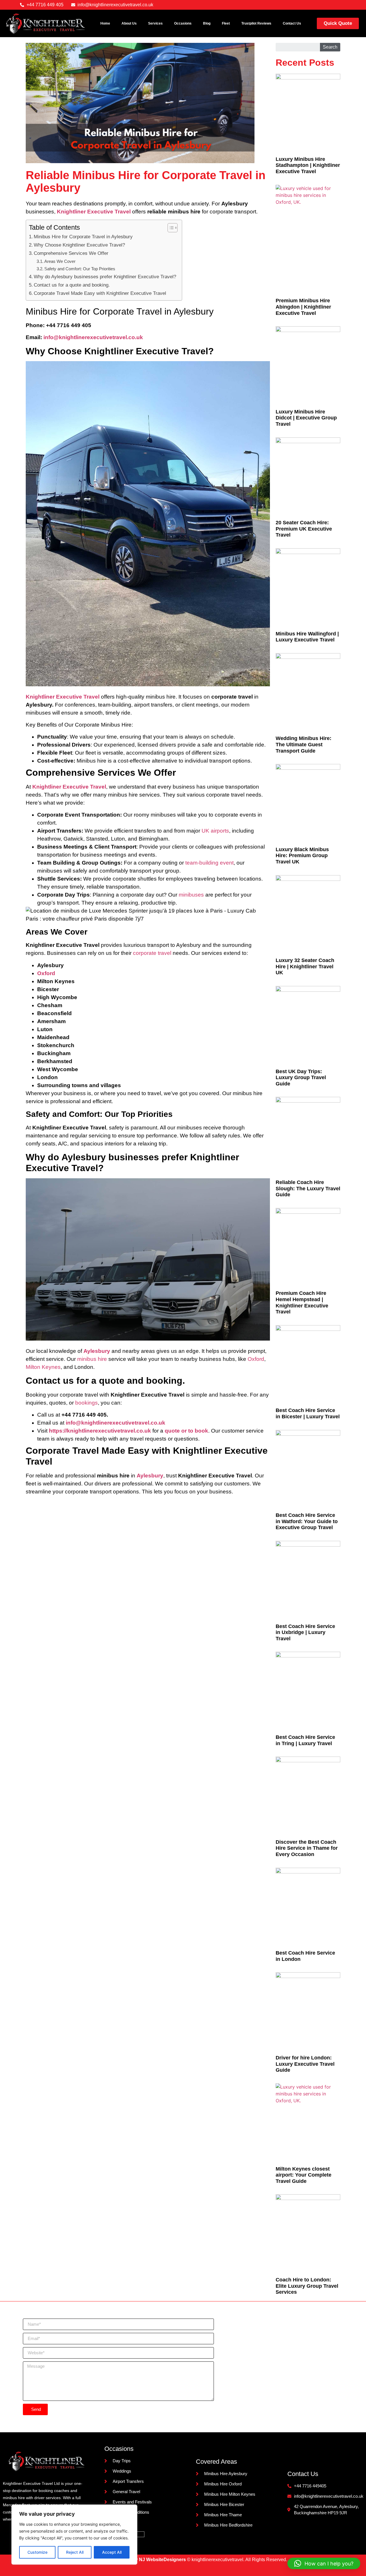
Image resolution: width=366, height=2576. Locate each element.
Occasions (183, 23)
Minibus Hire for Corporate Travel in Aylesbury (83, 237)
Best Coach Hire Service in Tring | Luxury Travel (305, 1740)
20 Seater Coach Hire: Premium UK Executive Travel (304, 529)
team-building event (209, 863)
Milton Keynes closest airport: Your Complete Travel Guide (304, 2175)
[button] (324, 2563)
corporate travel (152, 953)
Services (155, 23)
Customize (37, 2552)
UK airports (215, 831)
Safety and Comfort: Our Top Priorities (80, 269)
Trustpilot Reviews (256, 23)
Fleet (226, 23)
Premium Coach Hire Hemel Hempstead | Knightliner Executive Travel (302, 1302)
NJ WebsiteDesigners (163, 2560)
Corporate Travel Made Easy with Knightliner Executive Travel (100, 293)
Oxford (256, 1359)
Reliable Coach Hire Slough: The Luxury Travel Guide (308, 1188)
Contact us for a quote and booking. (72, 285)
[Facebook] (307, 5)
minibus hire (92, 1359)
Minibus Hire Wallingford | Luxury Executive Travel (307, 637)
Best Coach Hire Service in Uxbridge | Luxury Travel (305, 1632)
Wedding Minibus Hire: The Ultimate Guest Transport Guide (304, 744)
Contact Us (292, 23)
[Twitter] (318, 5)
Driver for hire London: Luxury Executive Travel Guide (305, 2064)
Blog (207, 23)
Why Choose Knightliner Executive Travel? (79, 245)
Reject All (75, 2552)
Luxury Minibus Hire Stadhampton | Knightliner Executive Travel (308, 165)
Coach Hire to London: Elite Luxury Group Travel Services (307, 2286)
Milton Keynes (43, 1367)
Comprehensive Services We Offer (71, 253)
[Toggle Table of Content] (170, 228)
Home (105, 23)
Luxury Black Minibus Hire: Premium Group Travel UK (302, 856)
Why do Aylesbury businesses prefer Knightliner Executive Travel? (105, 277)
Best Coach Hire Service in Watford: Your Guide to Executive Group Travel (307, 1521)
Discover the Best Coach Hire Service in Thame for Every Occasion (307, 1848)
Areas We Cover (60, 261)
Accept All (112, 2552)
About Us (129, 23)
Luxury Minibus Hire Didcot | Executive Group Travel (306, 418)
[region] (74, 2535)
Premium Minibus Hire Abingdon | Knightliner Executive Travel (303, 307)
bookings (86, 1403)
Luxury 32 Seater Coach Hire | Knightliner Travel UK (305, 966)
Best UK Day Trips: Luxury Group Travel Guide (301, 1078)
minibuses (191, 895)
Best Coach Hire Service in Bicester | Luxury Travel (308, 1413)
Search (330, 47)
